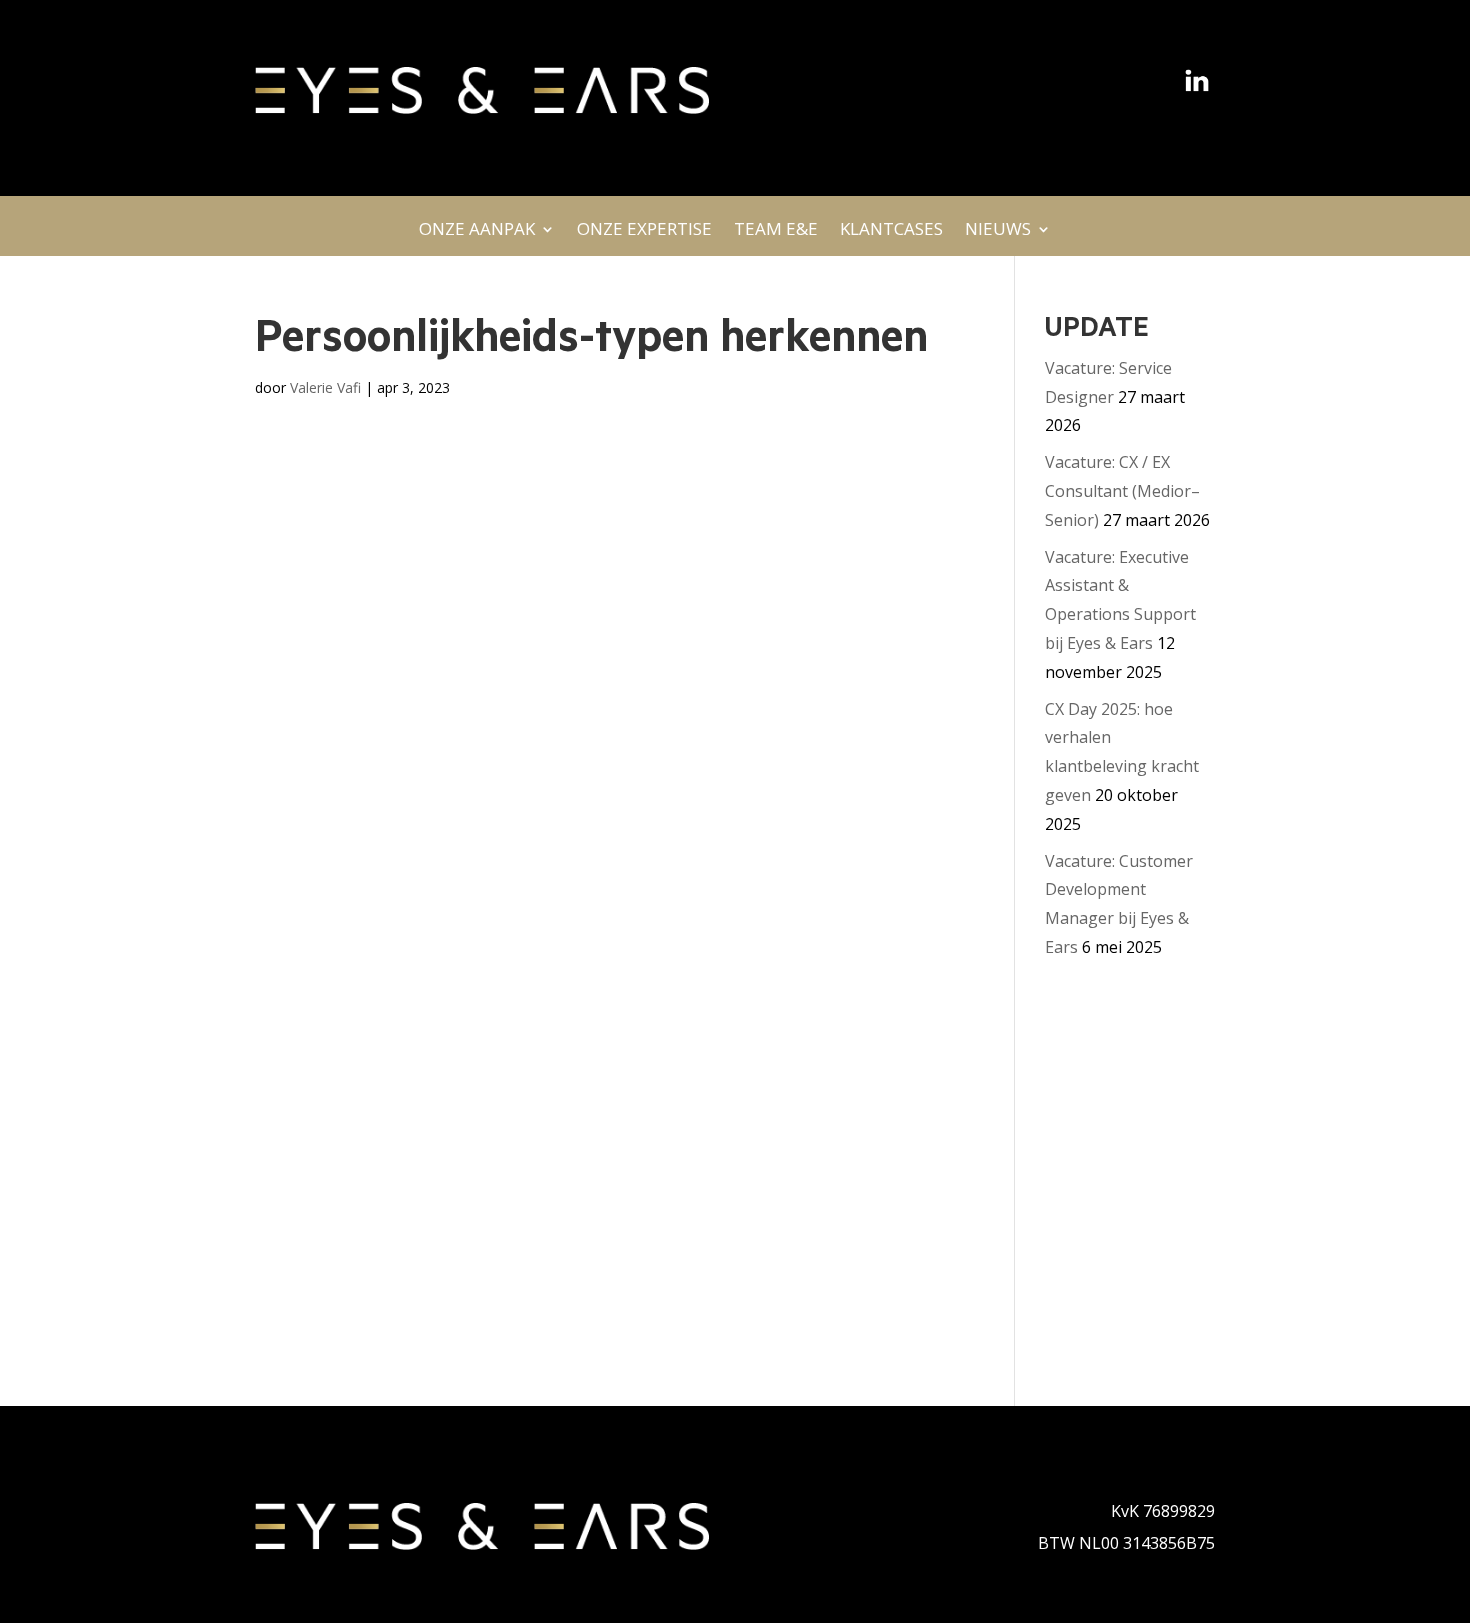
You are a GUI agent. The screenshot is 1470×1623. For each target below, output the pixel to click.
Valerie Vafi (325, 387)
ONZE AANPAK (477, 234)
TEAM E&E (776, 234)
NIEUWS (998, 234)
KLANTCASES (891, 234)
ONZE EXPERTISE (644, 234)
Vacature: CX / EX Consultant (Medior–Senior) (1122, 491)
